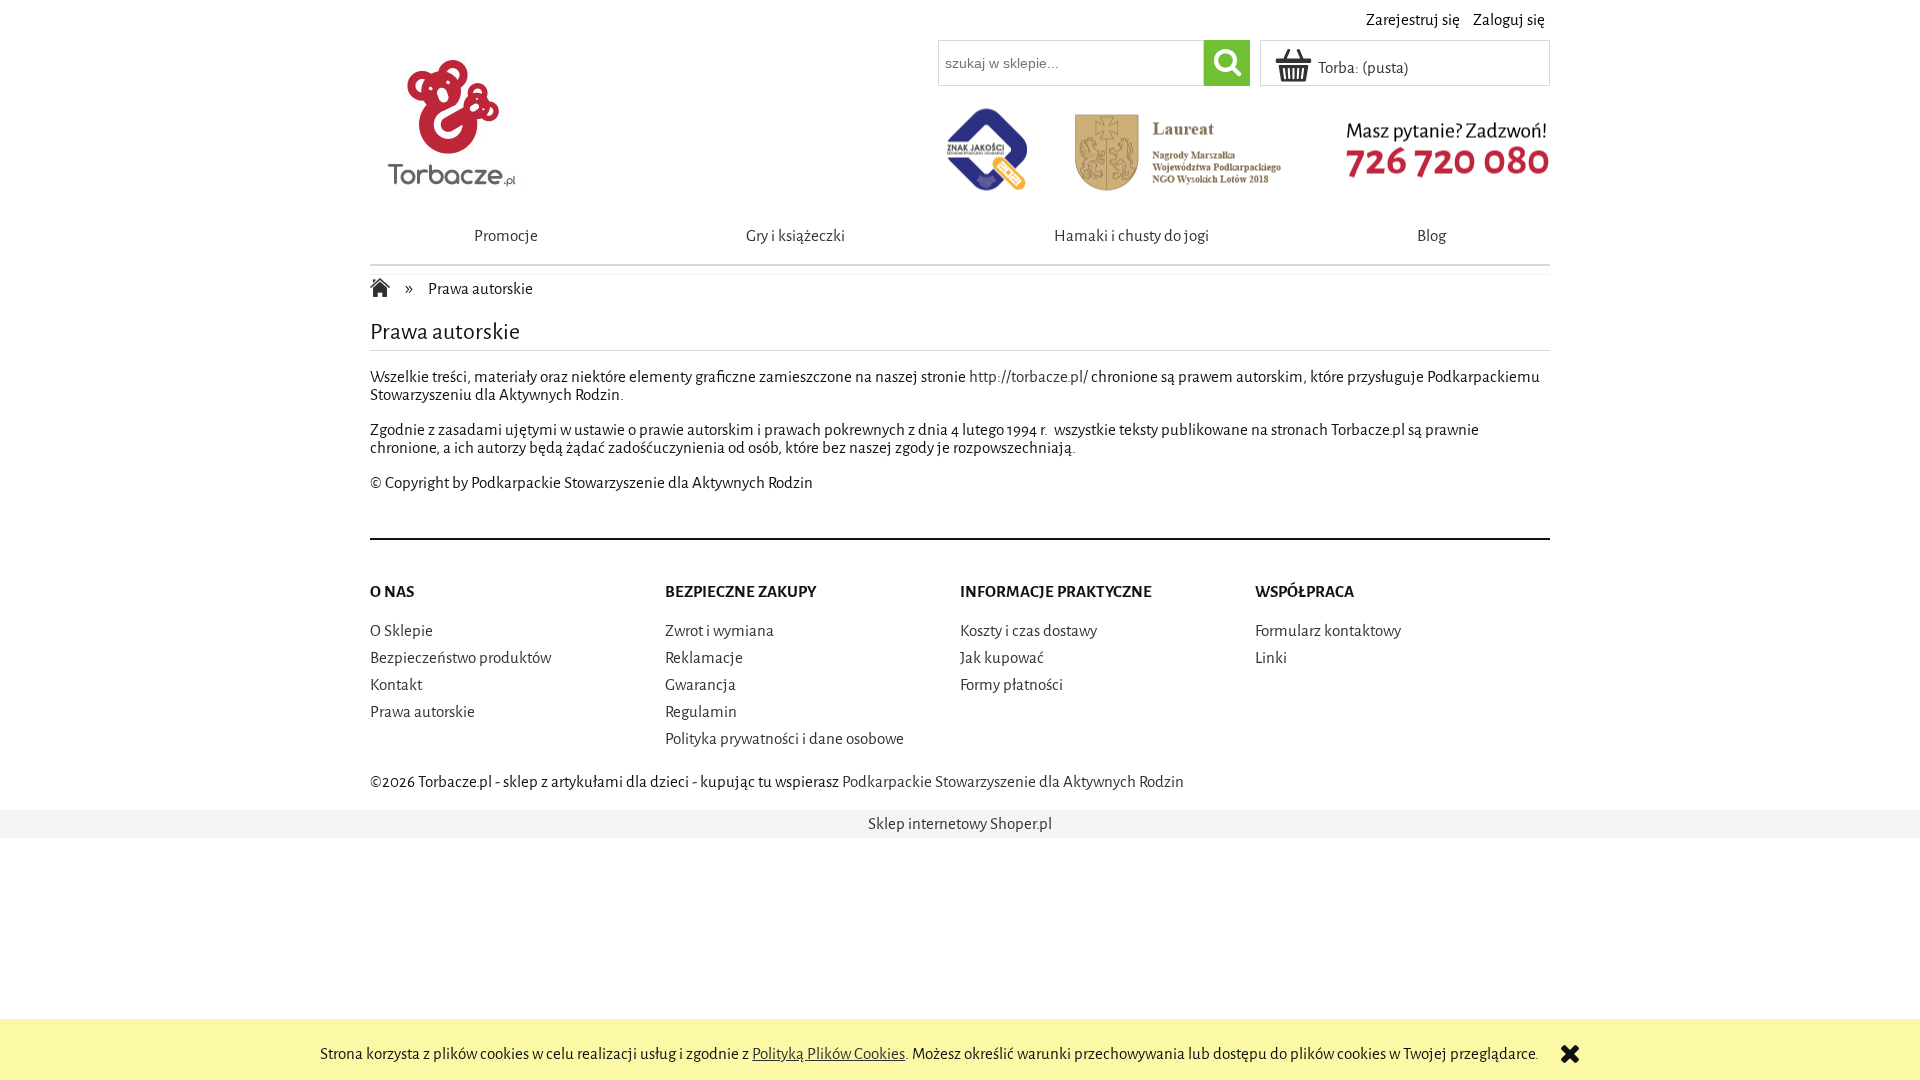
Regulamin (701, 712)
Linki (1271, 658)
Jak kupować (1002, 658)
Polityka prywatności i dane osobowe (784, 739)
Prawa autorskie (422, 712)
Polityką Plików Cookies (828, 1054)
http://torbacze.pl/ (1028, 377)
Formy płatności (1011, 685)
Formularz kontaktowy (1328, 631)
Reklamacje (704, 658)
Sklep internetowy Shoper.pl (960, 824)
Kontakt (396, 685)
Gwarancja (700, 685)
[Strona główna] (453, 119)
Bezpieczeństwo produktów (460, 658)
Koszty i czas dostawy (1028, 631)
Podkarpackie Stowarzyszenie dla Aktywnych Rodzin (1013, 782)
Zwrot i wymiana (719, 631)
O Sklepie (401, 631)
